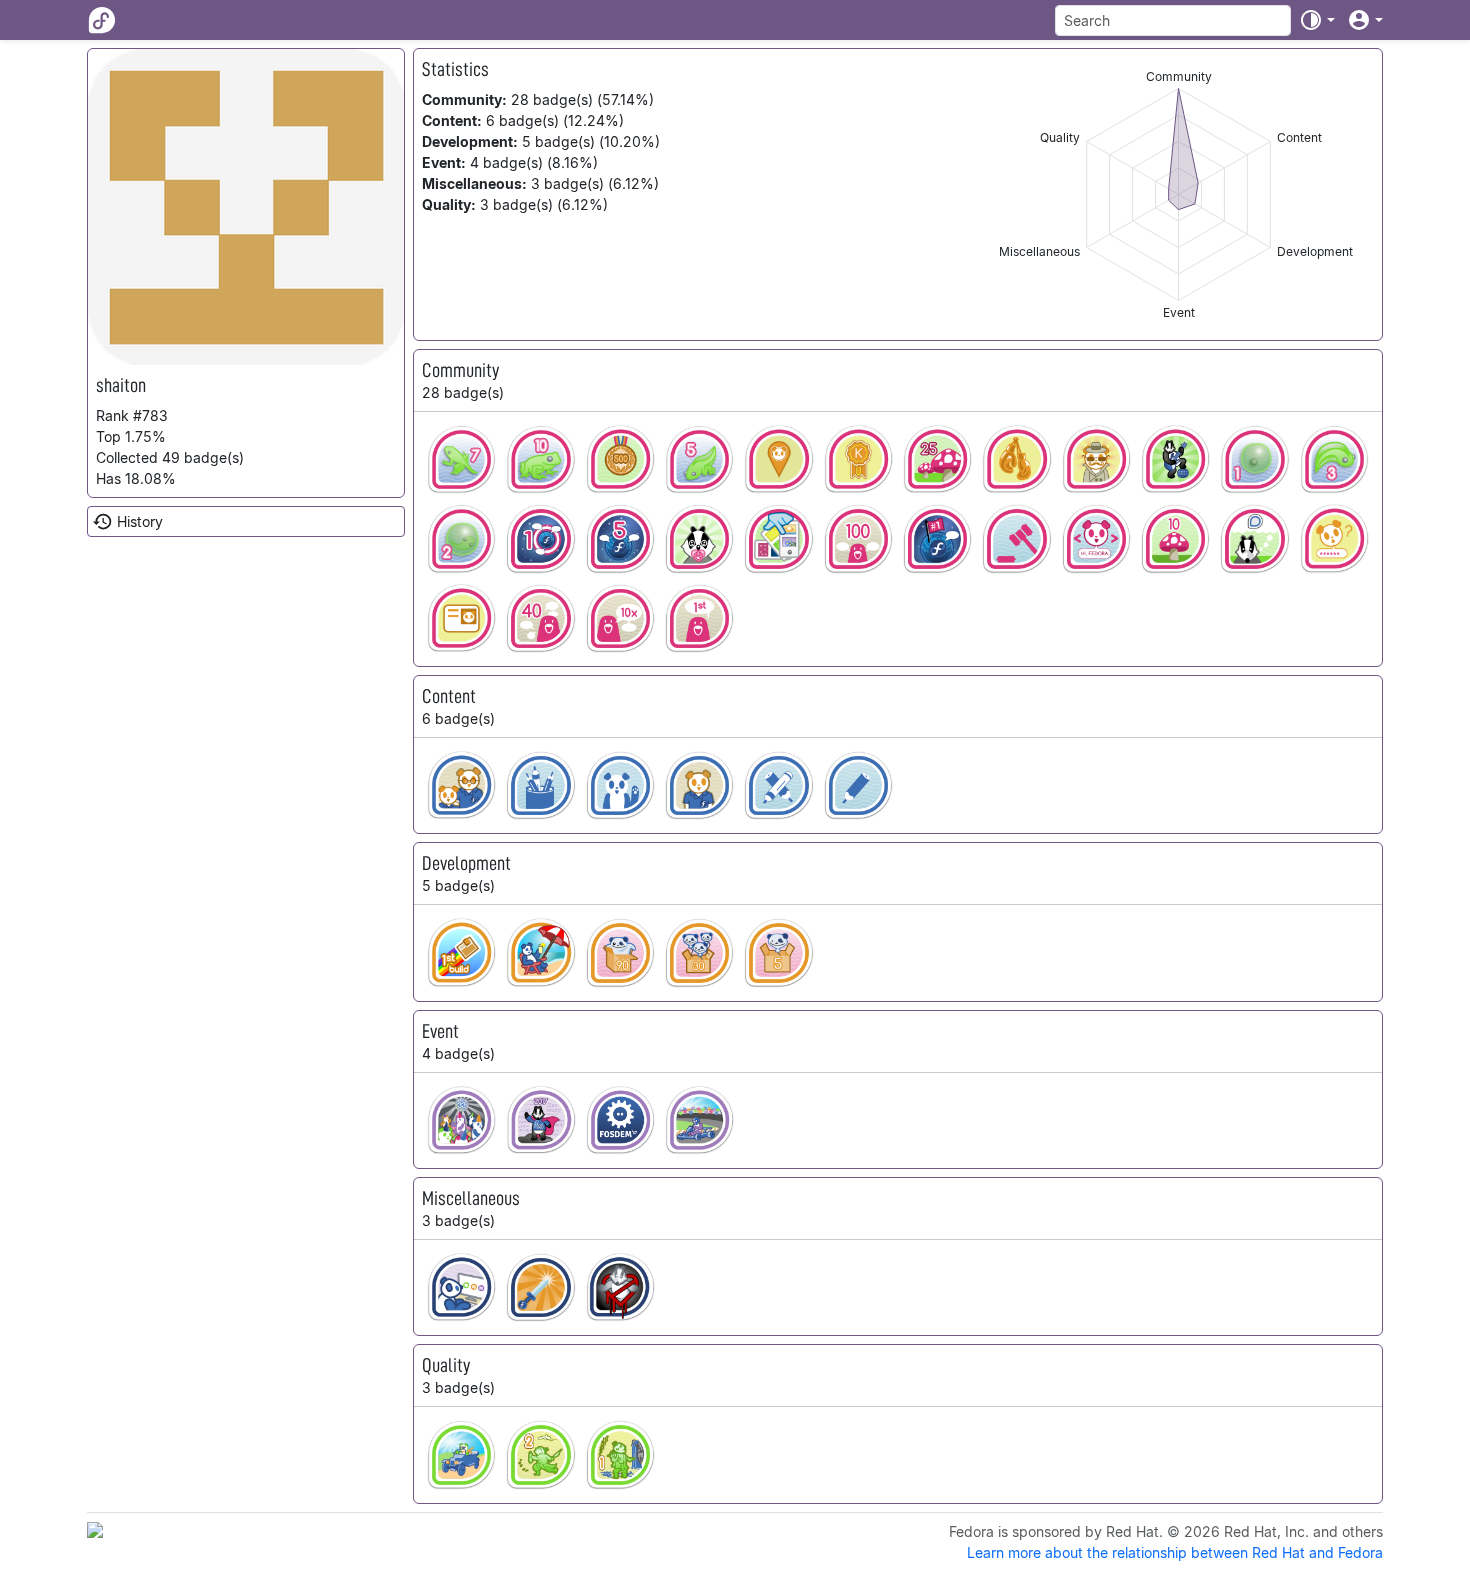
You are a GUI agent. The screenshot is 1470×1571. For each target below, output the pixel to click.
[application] (1178, 194)
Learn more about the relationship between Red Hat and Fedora (1175, 1552)
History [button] (140, 521)
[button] (1317, 20)
